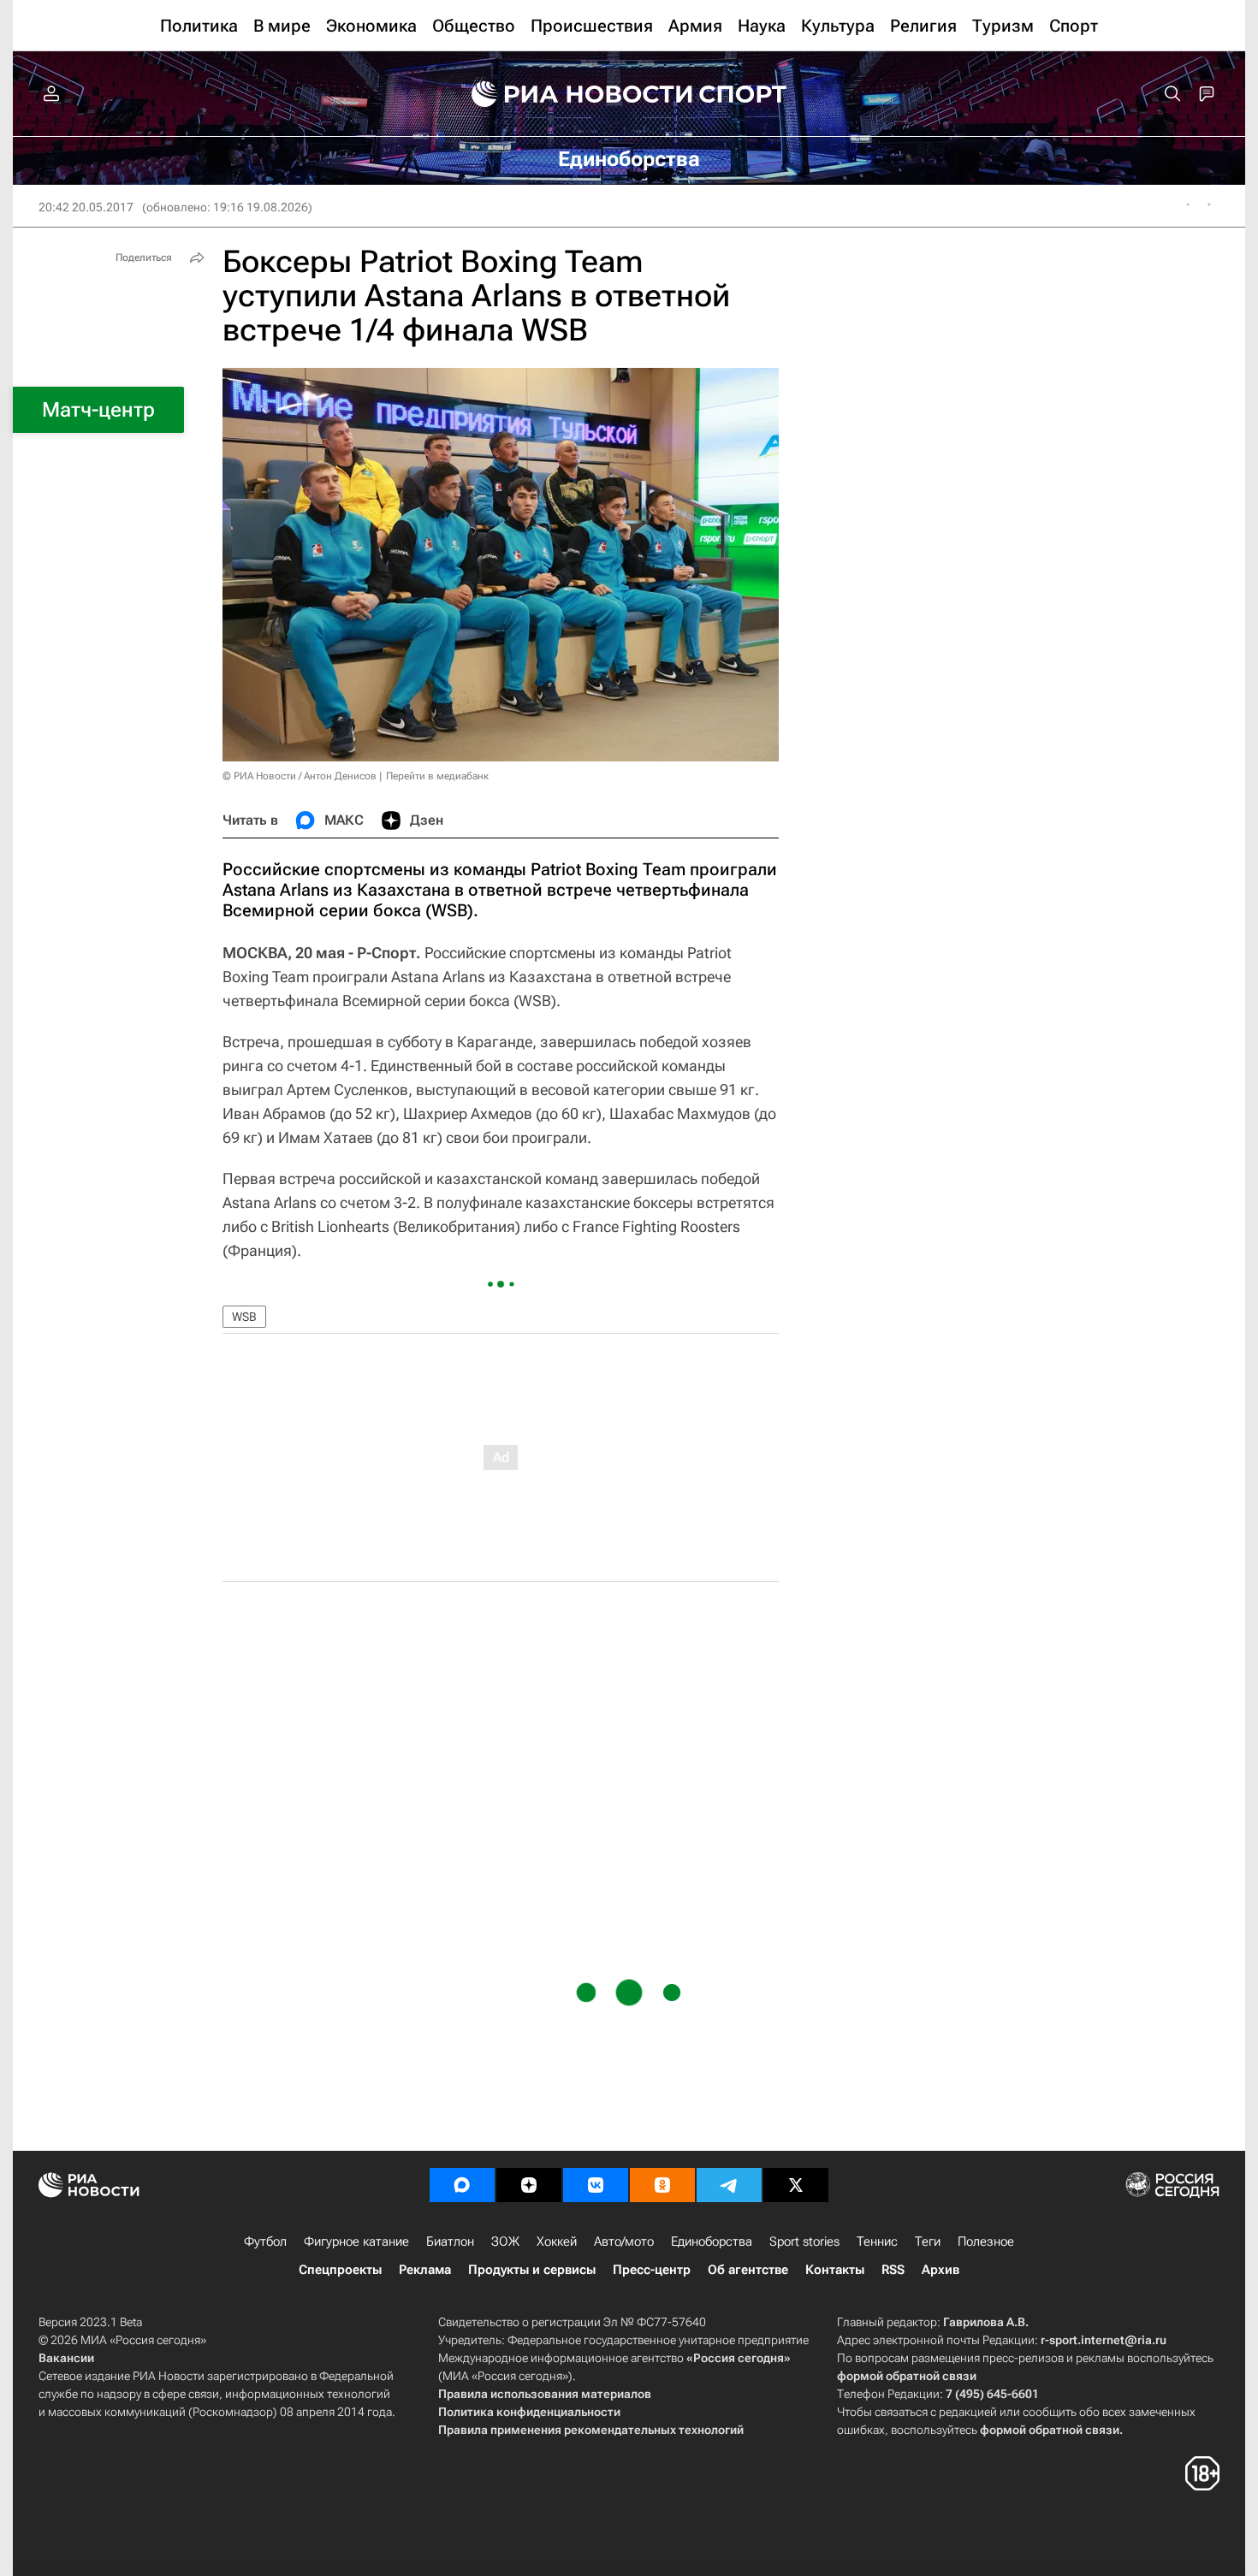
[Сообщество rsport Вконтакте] (596, 2185)
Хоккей (557, 2241)
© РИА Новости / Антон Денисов (300, 776)
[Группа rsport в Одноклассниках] (662, 2185)
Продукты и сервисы (532, 2270)
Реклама (425, 2270)
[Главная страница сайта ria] (571, 94)
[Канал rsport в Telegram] (729, 2185)
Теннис (877, 2241)
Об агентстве (748, 2270)
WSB (244, 1317)
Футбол (265, 2241)
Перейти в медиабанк (437, 776)
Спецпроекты (340, 2270)
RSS (893, 2270)
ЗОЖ (505, 2241)
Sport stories (804, 2241)
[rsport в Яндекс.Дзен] (529, 2185)
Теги (928, 2241)
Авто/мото (624, 2241)
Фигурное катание (356, 2241)
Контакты (835, 2270)
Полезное (986, 2241)
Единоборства (712, 2241)
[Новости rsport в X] (796, 2185)
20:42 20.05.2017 (86, 207)
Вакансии (66, 2358)
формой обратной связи (907, 2376)
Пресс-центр (652, 2270)
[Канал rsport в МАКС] (462, 2185)
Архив (941, 2270)
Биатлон (450, 2241)
